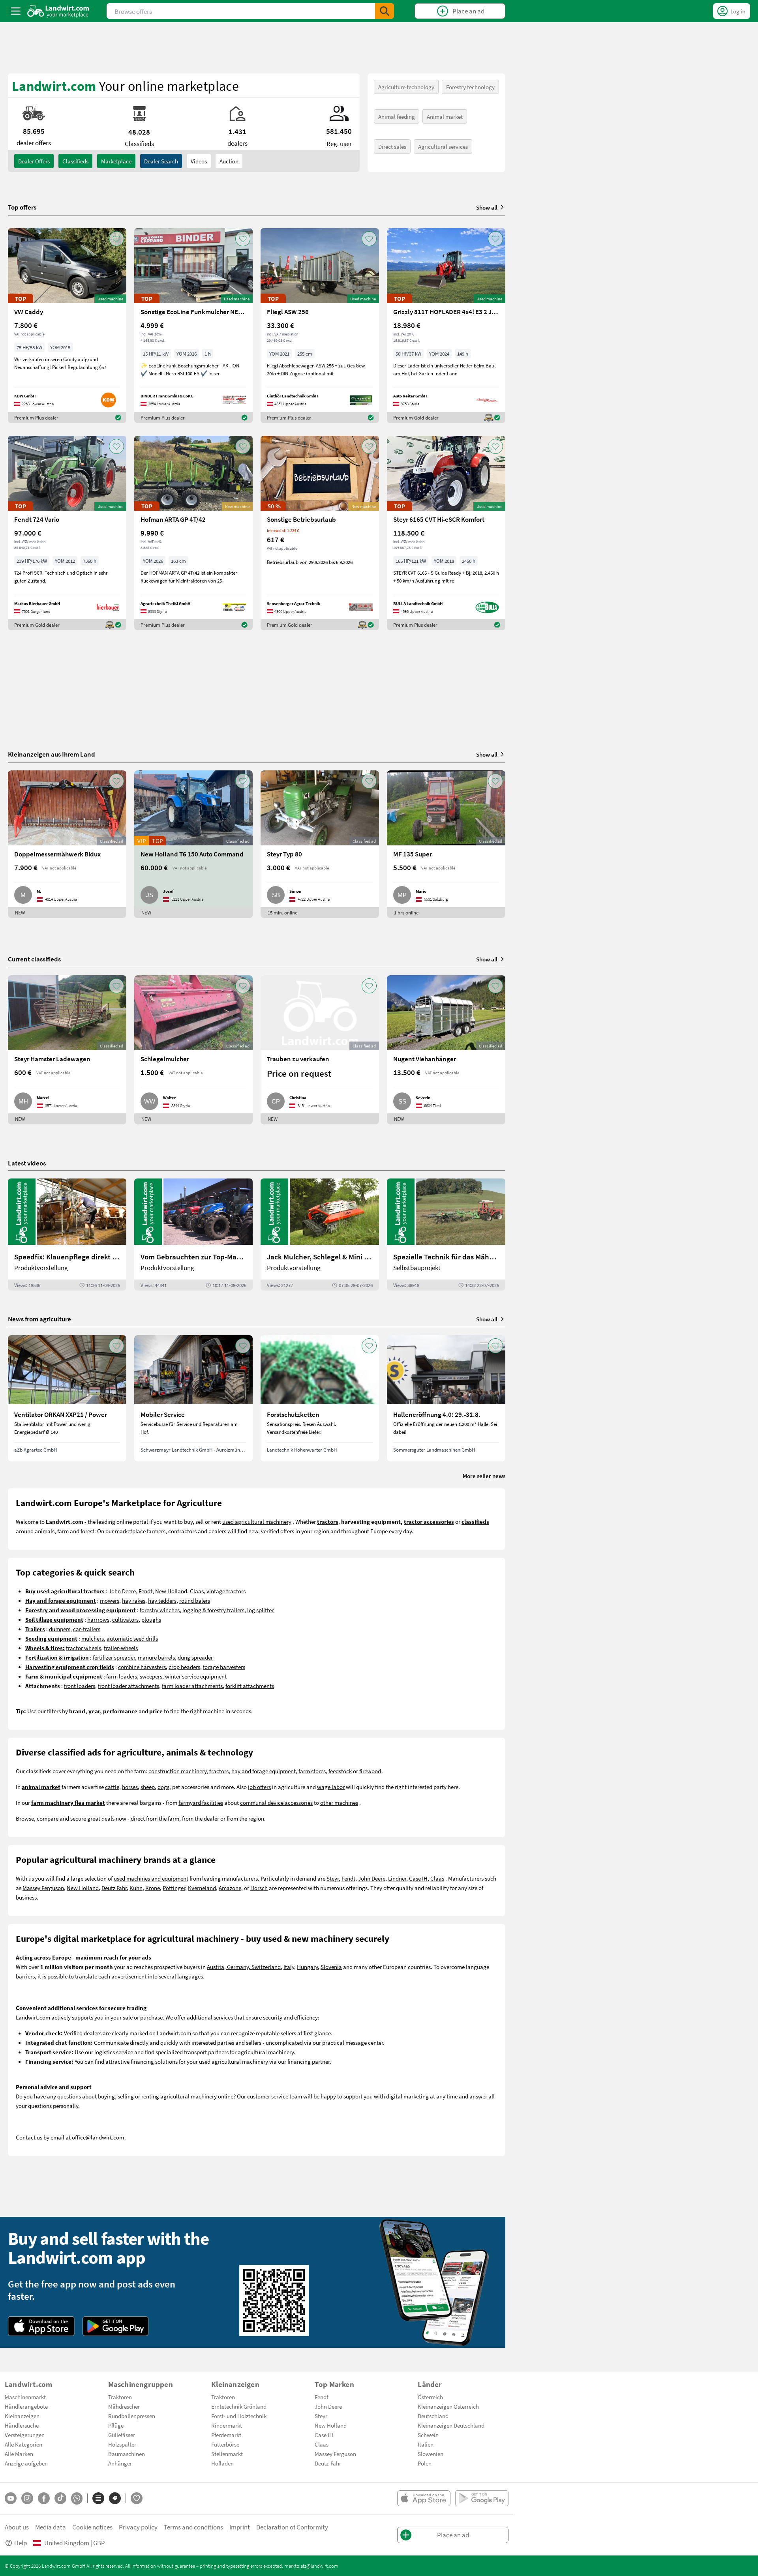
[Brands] (115, 2498)
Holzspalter (122, 2444)
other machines (339, 1802)
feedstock (340, 1771)
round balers (195, 1600)
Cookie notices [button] (92, 2527)
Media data (51, 2527)
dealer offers (34, 161)
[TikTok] (60, 2498)
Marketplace (116, 161)
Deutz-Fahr (328, 2463)
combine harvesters (142, 1667)
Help (21, 2543)
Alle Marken (19, 2454)
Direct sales (392, 146)
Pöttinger (174, 1888)
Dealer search (161, 161)
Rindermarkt (227, 2425)
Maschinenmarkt (25, 2397)
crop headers (184, 1667)
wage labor (331, 1787)
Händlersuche (22, 2425)
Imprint (240, 2527)
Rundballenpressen (132, 2416)
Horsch (259, 1888)
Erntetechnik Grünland (239, 2406)
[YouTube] (11, 2498)
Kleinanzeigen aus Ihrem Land (52, 754)
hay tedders (162, 1600)
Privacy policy (138, 2527)
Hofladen (222, 2463)
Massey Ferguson (43, 1888)
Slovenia (331, 1967)
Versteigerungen (25, 2435)
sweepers (151, 1676)
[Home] (58, 11)
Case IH (418, 1878)
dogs (163, 1787)
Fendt (145, 1591)
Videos (199, 161)
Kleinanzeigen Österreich (448, 2406)
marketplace (130, 1531)
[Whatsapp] (77, 2498)
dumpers (60, 1629)
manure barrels (156, 1657)
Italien (426, 2444)
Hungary (307, 1967)
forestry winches (160, 1610)
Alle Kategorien (23, 2444)
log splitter (260, 1610)
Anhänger (120, 2463)
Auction (229, 161)
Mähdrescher (124, 2406)
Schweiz (428, 2435)
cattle (112, 1787)
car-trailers (87, 1629)
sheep (148, 1787)
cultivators (125, 1619)
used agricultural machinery (257, 1521)
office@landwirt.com (98, 2137)
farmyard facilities (201, 1802)
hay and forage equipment (264, 1771)
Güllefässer (122, 2435)
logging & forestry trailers (213, 1610)
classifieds (75, 161)
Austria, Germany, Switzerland (244, 1967)
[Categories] (98, 2498)
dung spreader (195, 1657)
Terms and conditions (193, 2527)
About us (17, 2527)
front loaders (80, 1686)
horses (130, 1787)
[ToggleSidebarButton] (16, 11)
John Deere (122, 1591)
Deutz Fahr (114, 1888)
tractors (219, 1771)
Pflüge (116, 2425)
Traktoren (120, 2397)
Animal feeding (397, 116)
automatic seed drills (132, 1638)
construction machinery (177, 1771)
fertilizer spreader (114, 1657)
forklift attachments (250, 1686)
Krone (153, 1888)
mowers (110, 1600)
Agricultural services (443, 146)
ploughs (151, 1619)
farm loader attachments (192, 1686)
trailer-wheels (121, 1648)
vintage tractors (226, 1591)
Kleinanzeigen (22, 2416)
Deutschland (433, 2416)
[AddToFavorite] (116, 239)
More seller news (484, 1476)
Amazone (230, 1888)
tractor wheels (83, 1648)
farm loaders (122, 1676)
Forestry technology (470, 87)
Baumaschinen (127, 2454)
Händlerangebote (26, 2406)
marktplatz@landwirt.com (311, 2566)
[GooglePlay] (116, 2326)
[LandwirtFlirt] (137, 2498)
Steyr (333, 1878)
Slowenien (431, 2454)
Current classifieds (34, 959)
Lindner (397, 1878)
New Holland (171, 1591)
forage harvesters (224, 1667)
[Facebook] (44, 2498)
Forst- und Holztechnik (239, 2416)
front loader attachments (129, 1686)
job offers (259, 1787)
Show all (487, 207)
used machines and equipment (151, 1878)
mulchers (93, 1638)
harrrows (98, 1619)
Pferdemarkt (226, 2435)
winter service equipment (196, 1676)
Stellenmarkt (227, 2454)
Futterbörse (225, 2444)
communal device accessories (276, 1802)
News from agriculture (39, 1319)
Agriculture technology (406, 87)
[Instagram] (27, 2498)
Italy (289, 1967)
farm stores (312, 1771)
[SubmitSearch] (385, 11)
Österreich (430, 2397)
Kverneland (202, 1888)
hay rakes (134, 1600)
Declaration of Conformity (292, 2527)
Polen (425, 2463)
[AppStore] (41, 2326)
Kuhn (136, 1888)
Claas (197, 1591)
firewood (370, 1771)
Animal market (445, 116)
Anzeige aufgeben (26, 2463)
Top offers (22, 207)
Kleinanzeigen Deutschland (451, 2425)
